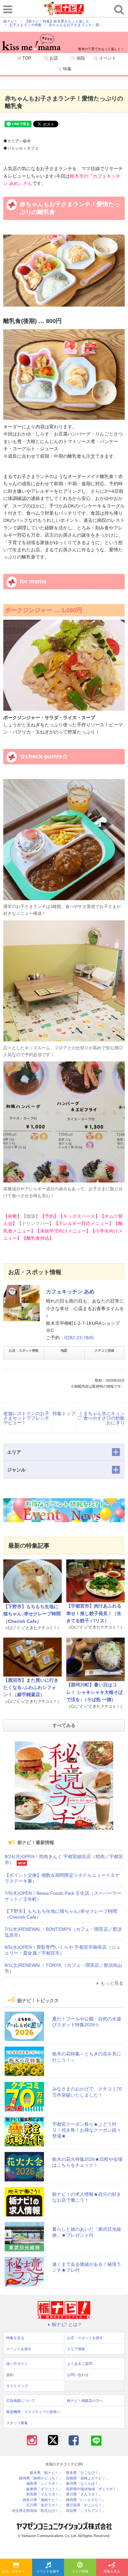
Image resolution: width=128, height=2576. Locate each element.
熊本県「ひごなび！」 (84, 2473)
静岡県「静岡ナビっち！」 (41, 2478)
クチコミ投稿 (104, 1350)
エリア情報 (80, 2571)
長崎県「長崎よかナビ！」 (88, 2478)
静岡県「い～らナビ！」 (86, 2500)
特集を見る (15, 2338)
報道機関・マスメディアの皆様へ (33, 2412)
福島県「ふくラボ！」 (44, 2484)
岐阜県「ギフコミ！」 (44, 2489)
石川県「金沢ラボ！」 (44, 2505)
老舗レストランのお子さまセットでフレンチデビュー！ (26, 1418)
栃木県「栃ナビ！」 (46, 2473)
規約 (10, 2375)
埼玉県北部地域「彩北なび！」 (37, 2511)
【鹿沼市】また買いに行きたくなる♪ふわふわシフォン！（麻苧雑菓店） (31, 1688)
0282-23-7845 (79, 1338)
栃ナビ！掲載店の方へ (85, 2401)
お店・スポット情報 (24, 1350)
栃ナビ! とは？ (67, 2324)
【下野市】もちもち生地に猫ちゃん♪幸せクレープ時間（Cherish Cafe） (32, 1614)
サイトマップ (17, 2386)
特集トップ (64, 1413)
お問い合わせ (78, 2375)
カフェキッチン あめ (70, 1292)
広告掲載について (21, 2401)
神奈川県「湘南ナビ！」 (43, 2500)
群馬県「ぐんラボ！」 (44, 2494)
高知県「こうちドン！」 (86, 2511)
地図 (64, 1350)
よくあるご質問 (80, 2364)
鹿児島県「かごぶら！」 (86, 2505)
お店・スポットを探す (17, 2571)
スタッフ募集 (17, 2423)
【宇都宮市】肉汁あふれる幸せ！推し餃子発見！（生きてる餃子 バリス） (94, 1613)
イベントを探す (48, 2571)
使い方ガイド (17, 2364)
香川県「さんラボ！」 (84, 2494)
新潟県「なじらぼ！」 (84, 2484)
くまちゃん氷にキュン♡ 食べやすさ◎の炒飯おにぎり (101, 1418)
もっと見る (112, 1983)
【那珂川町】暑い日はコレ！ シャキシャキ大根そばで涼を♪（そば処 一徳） (95, 1692)
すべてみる (64, 1725)
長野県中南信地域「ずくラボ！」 (93, 2489)
